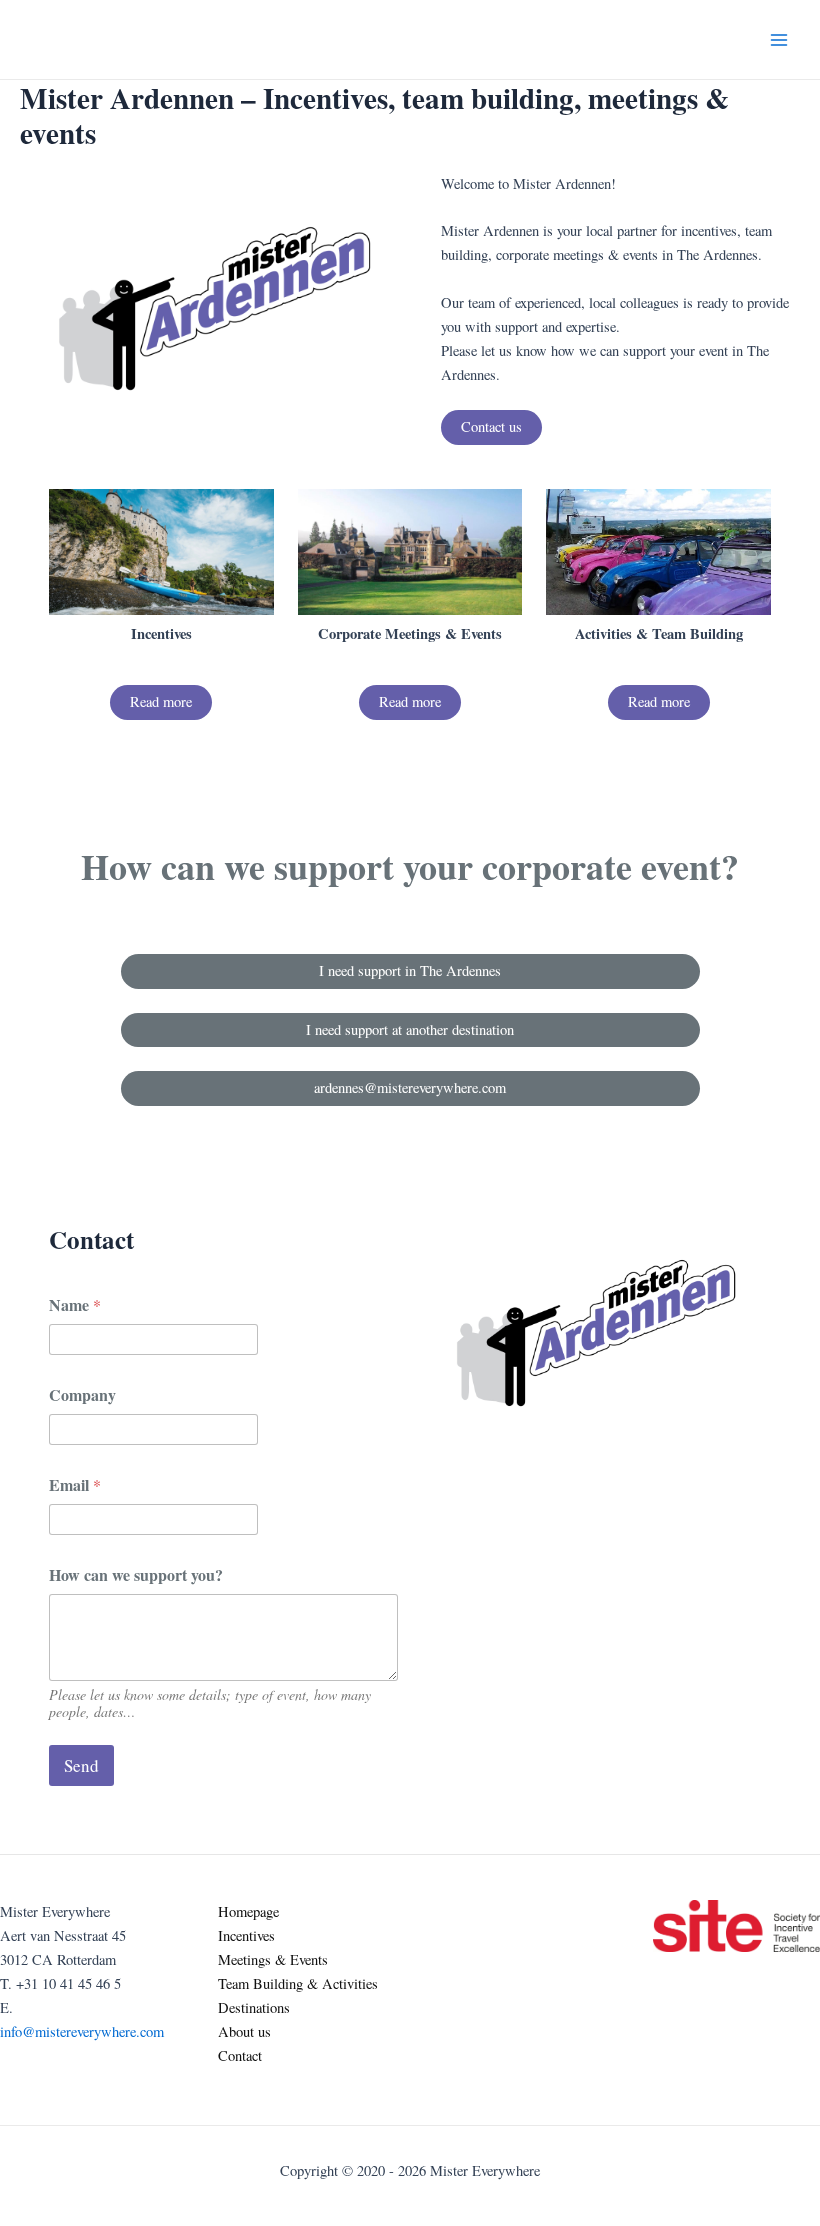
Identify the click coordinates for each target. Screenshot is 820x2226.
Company (82, 1394)
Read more (161, 701)
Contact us (491, 426)
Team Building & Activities (298, 1983)
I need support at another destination (410, 1029)
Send (81, 1765)
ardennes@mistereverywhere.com (410, 1087)
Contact (240, 2055)
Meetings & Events (273, 1959)
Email (75, 1484)
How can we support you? (136, 1574)
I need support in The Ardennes (410, 970)
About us (244, 2031)
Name (75, 1304)
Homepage (248, 1911)
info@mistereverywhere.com (82, 2031)
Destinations (254, 2007)
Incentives (246, 1935)
